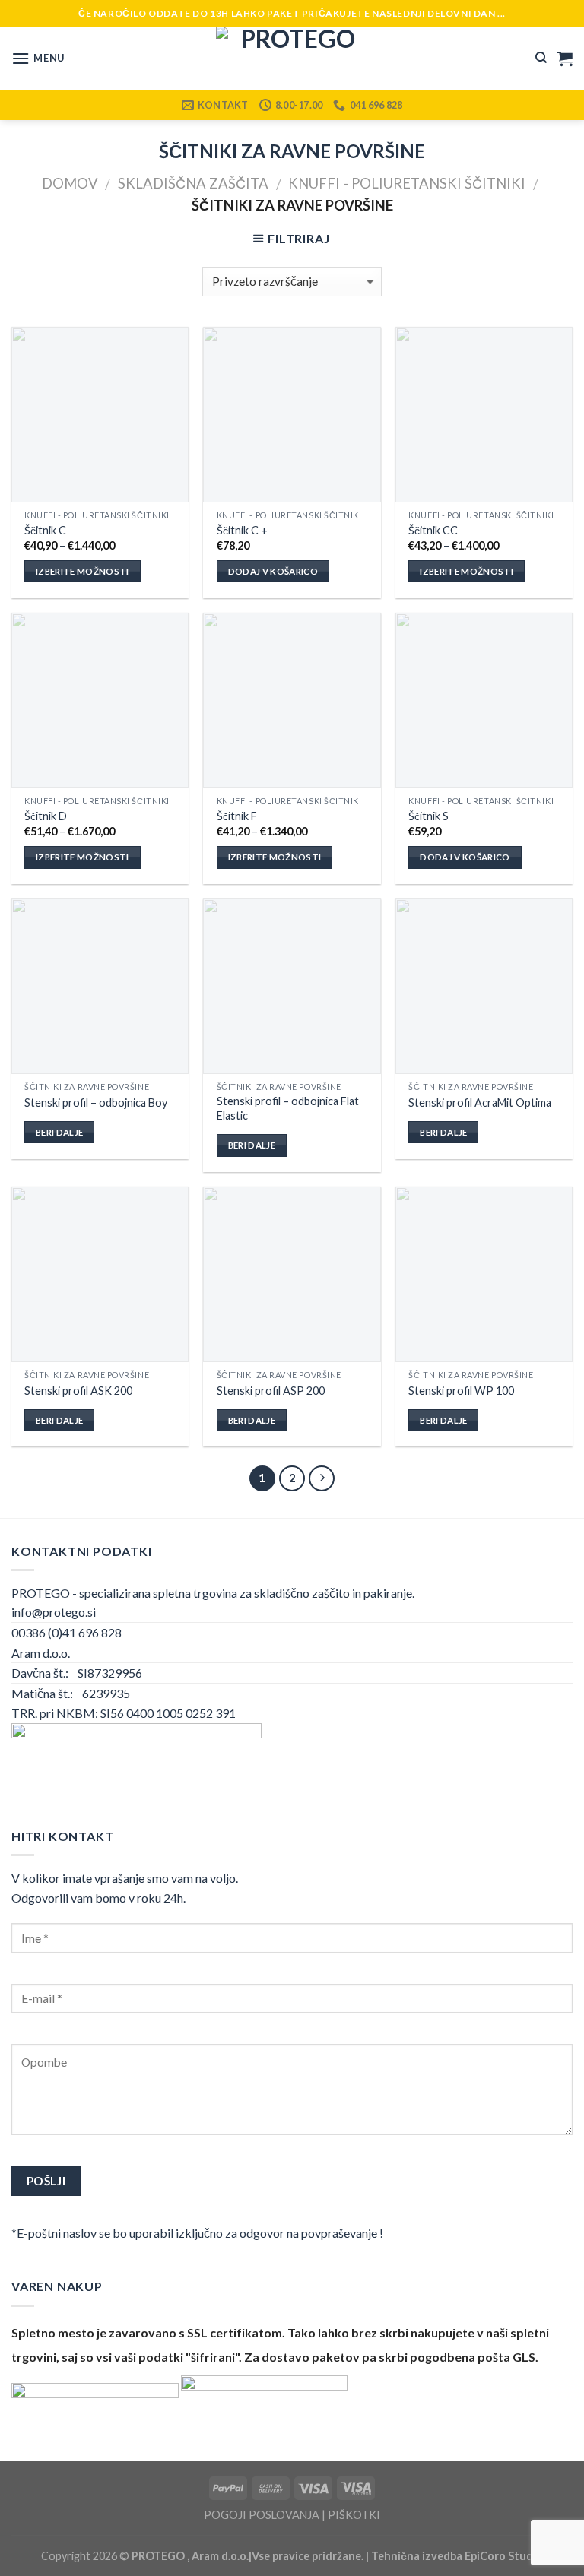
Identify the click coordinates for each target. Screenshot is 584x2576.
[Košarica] (565, 59)
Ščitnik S (428, 816)
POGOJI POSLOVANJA (262, 2515)
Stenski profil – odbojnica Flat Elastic (288, 1108)
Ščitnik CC (433, 530)
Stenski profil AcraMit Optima (480, 1103)
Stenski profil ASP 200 (271, 1391)
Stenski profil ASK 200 (78, 1391)
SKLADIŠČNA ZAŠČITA (193, 183)
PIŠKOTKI (354, 2515)
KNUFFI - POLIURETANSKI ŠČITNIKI (407, 183)
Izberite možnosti (83, 571)
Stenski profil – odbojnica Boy (96, 1103)
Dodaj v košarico (273, 571)
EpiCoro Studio (504, 2556)
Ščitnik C (45, 530)
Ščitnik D (46, 816)
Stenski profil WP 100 (461, 1391)
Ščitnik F (237, 816)
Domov (70, 183)
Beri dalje (59, 1132)
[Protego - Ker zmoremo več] (292, 58)
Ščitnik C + (242, 530)
